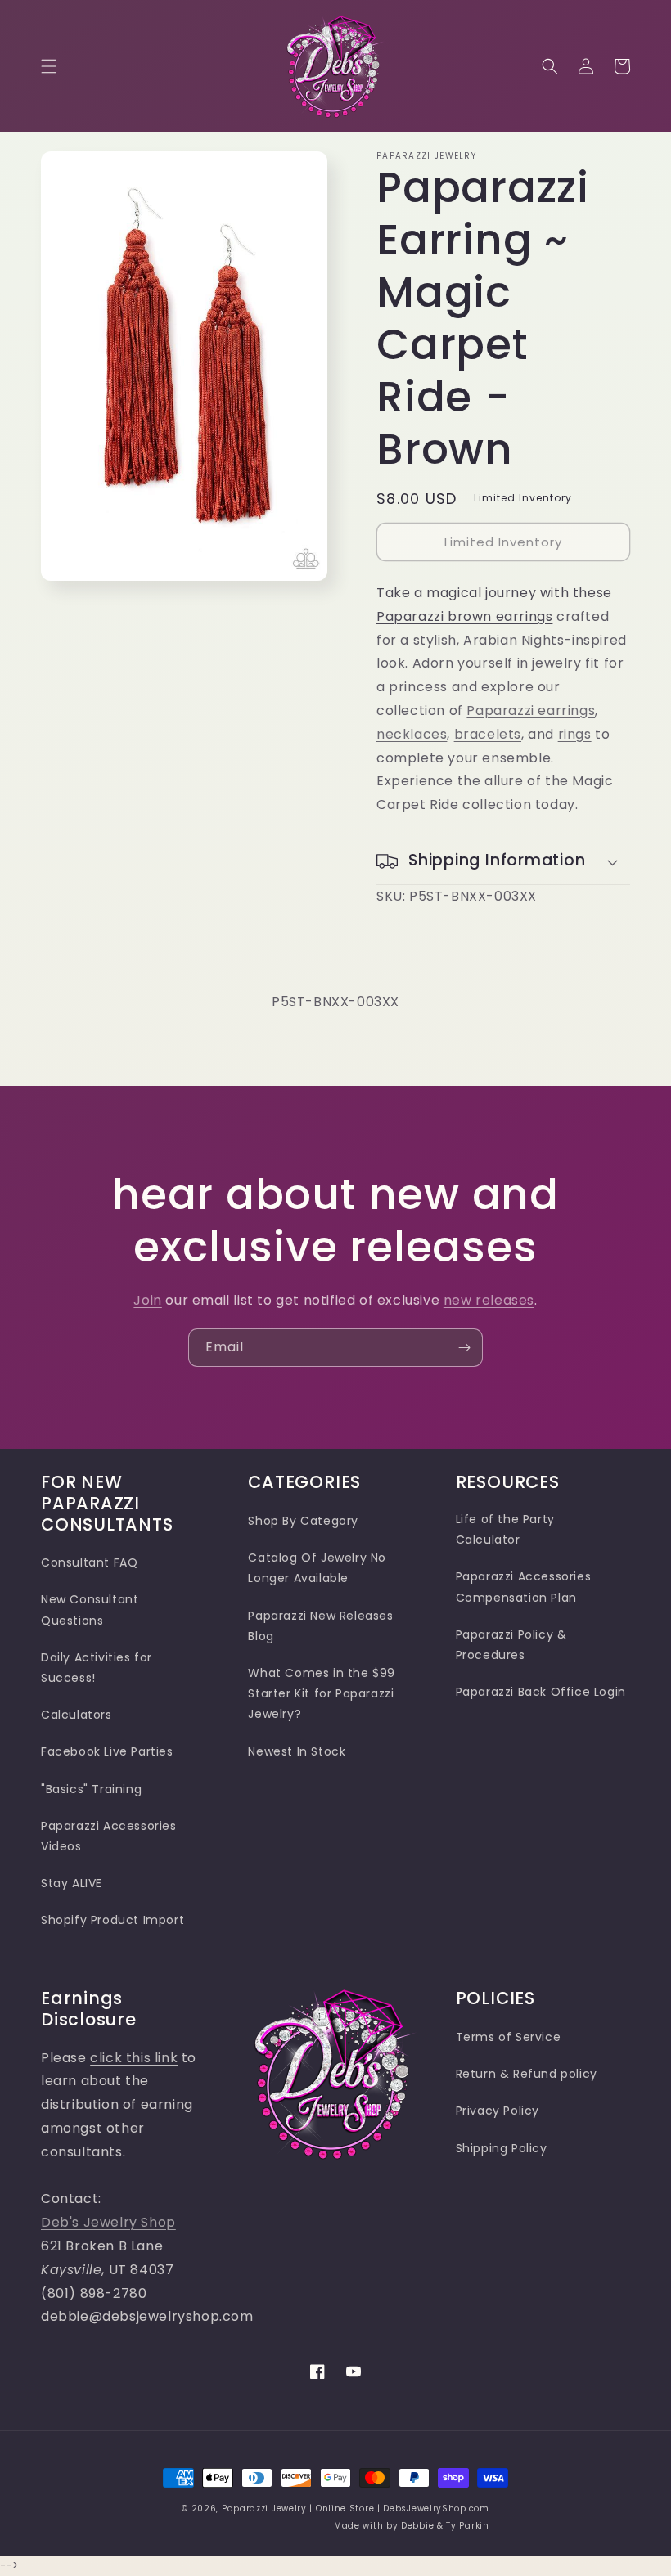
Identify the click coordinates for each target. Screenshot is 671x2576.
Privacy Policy (498, 2111)
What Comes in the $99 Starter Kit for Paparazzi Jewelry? (322, 1693)
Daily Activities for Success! (97, 1668)
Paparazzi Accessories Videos (109, 1836)
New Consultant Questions (90, 1609)
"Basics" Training (91, 1789)
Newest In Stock (297, 1751)
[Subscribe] (464, 1348)
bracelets (488, 734)
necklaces (412, 734)
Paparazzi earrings (531, 710)
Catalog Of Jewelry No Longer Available (317, 1568)
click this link (134, 2058)
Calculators (77, 1715)
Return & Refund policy (527, 2074)
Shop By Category (303, 1521)
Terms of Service (509, 2037)
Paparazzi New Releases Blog (320, 1626)
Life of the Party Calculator (505, 1529)
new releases (489, 1300)
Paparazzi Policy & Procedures (511, 1645)
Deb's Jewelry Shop (108, 2222)
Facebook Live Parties (107, 1751)
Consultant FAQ (89, 1562)
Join (147, 1300)
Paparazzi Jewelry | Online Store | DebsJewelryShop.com (356, 2509)
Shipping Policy (502, 2148)
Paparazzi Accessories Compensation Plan (524, 1587)
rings (575, 734)
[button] (49, 66)
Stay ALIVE (72, 1883)
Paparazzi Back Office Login (541, 1692)
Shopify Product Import (113, 1920)
